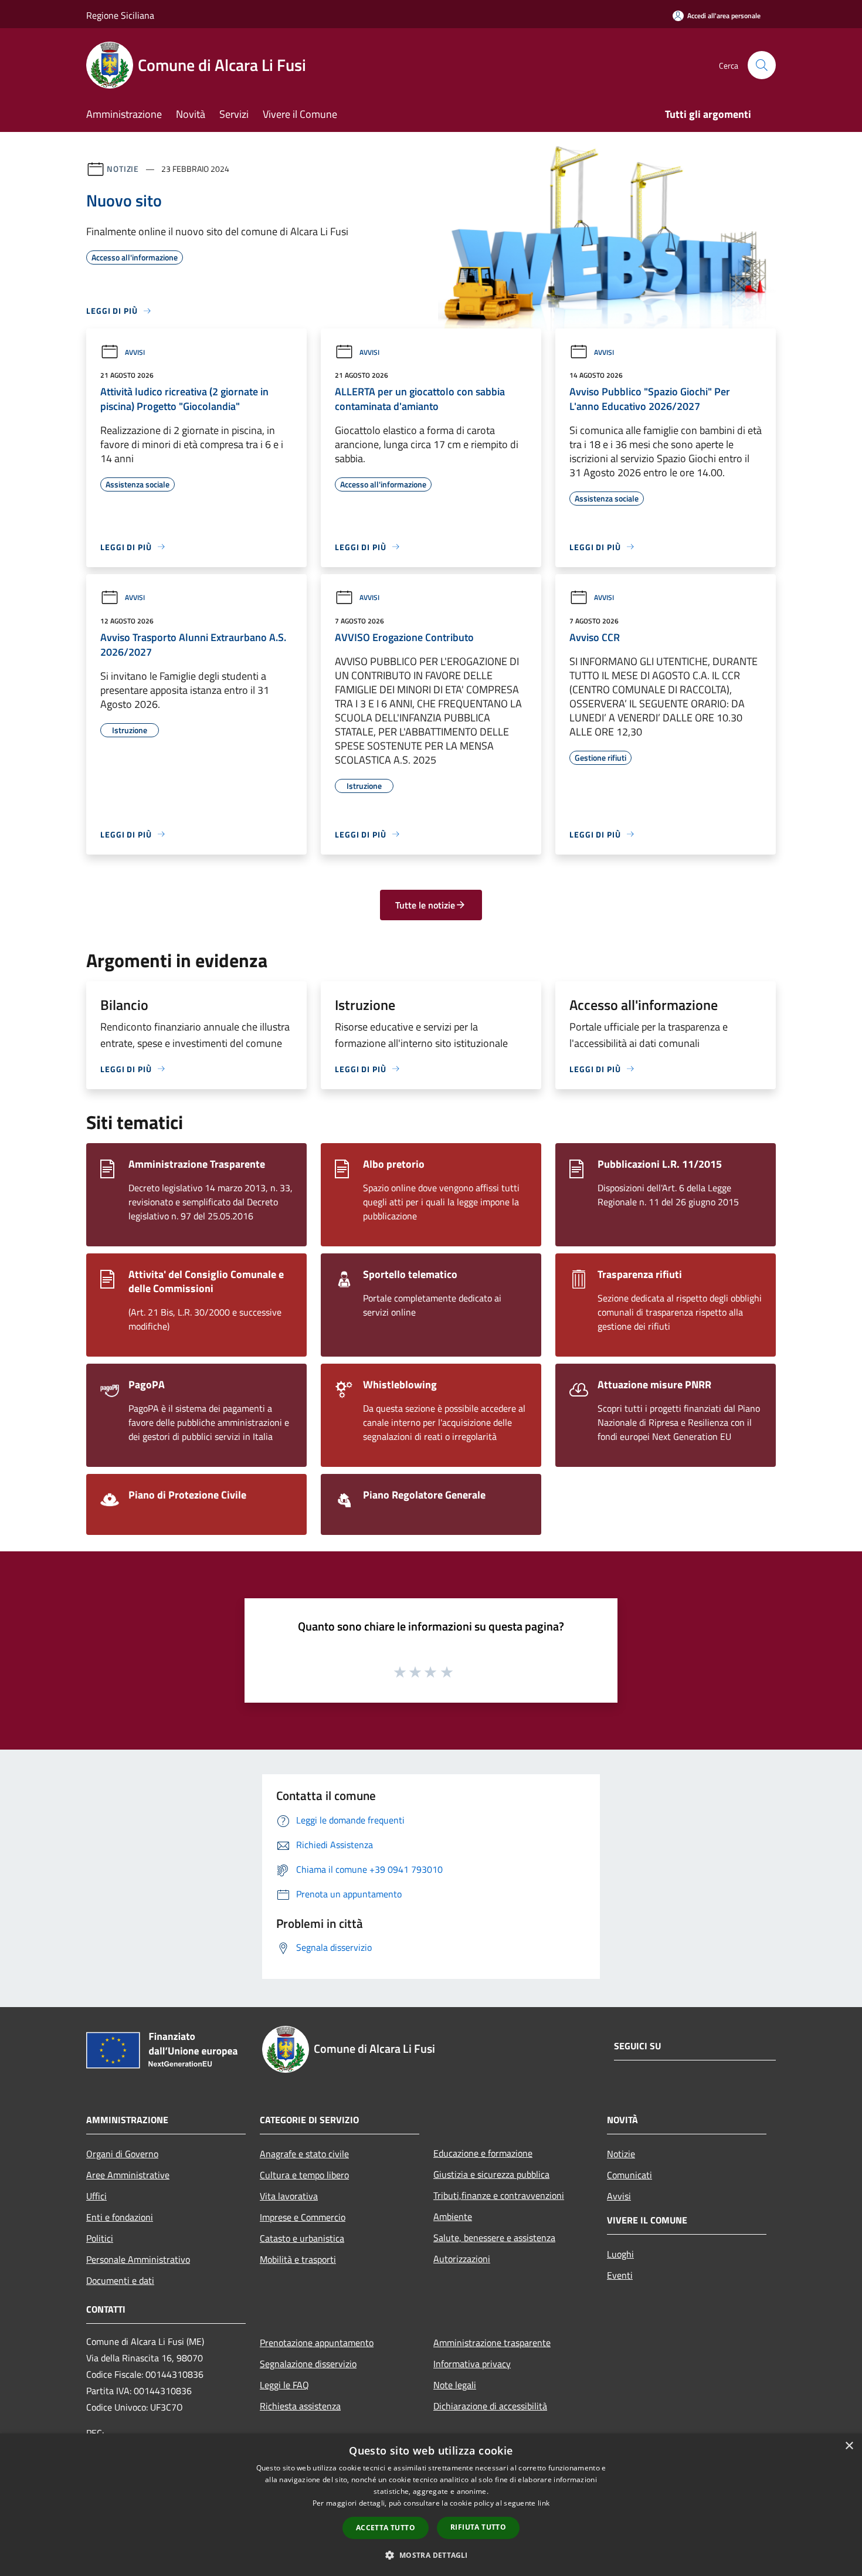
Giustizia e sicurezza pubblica (491, 2174)
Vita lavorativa (289, 2196)
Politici (100, 2238)
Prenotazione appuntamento (317, 2343)
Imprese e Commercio (303, 2217)
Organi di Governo (122, 2154)
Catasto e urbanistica (302, 2238)
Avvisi (135, 352)
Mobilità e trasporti (298, 2259)
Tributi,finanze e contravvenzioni (499, 2195)
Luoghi (620, 2254)
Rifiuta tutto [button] (478, 2527)
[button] (431, 2555)
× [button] (849, 2446)
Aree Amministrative (128, 2175)
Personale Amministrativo (138, 2259)
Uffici (96, 2196)
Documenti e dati (120, 2280)
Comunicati (629, 2175)
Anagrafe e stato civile (304, 2154)
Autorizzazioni (462, 2259)
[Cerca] (762, 65)
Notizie (123, 169)
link (544, 2503)
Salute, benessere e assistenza (494, 2238)
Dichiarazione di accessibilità (490, 2406)
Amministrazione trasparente (492, 2343)
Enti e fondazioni (120, 2217)
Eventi (620, 2275)
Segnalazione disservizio (308, 2364)
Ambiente (453, 2216)
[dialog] (431, 2505)
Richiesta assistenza (300, 2406)
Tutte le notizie (425, 905)
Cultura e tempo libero (304, 2175)
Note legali (455, 2385)
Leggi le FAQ (284, 2385)
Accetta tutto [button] (386, 2528)
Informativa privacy (472, 2364)
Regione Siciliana (120, 15)
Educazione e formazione (483, 2153)
